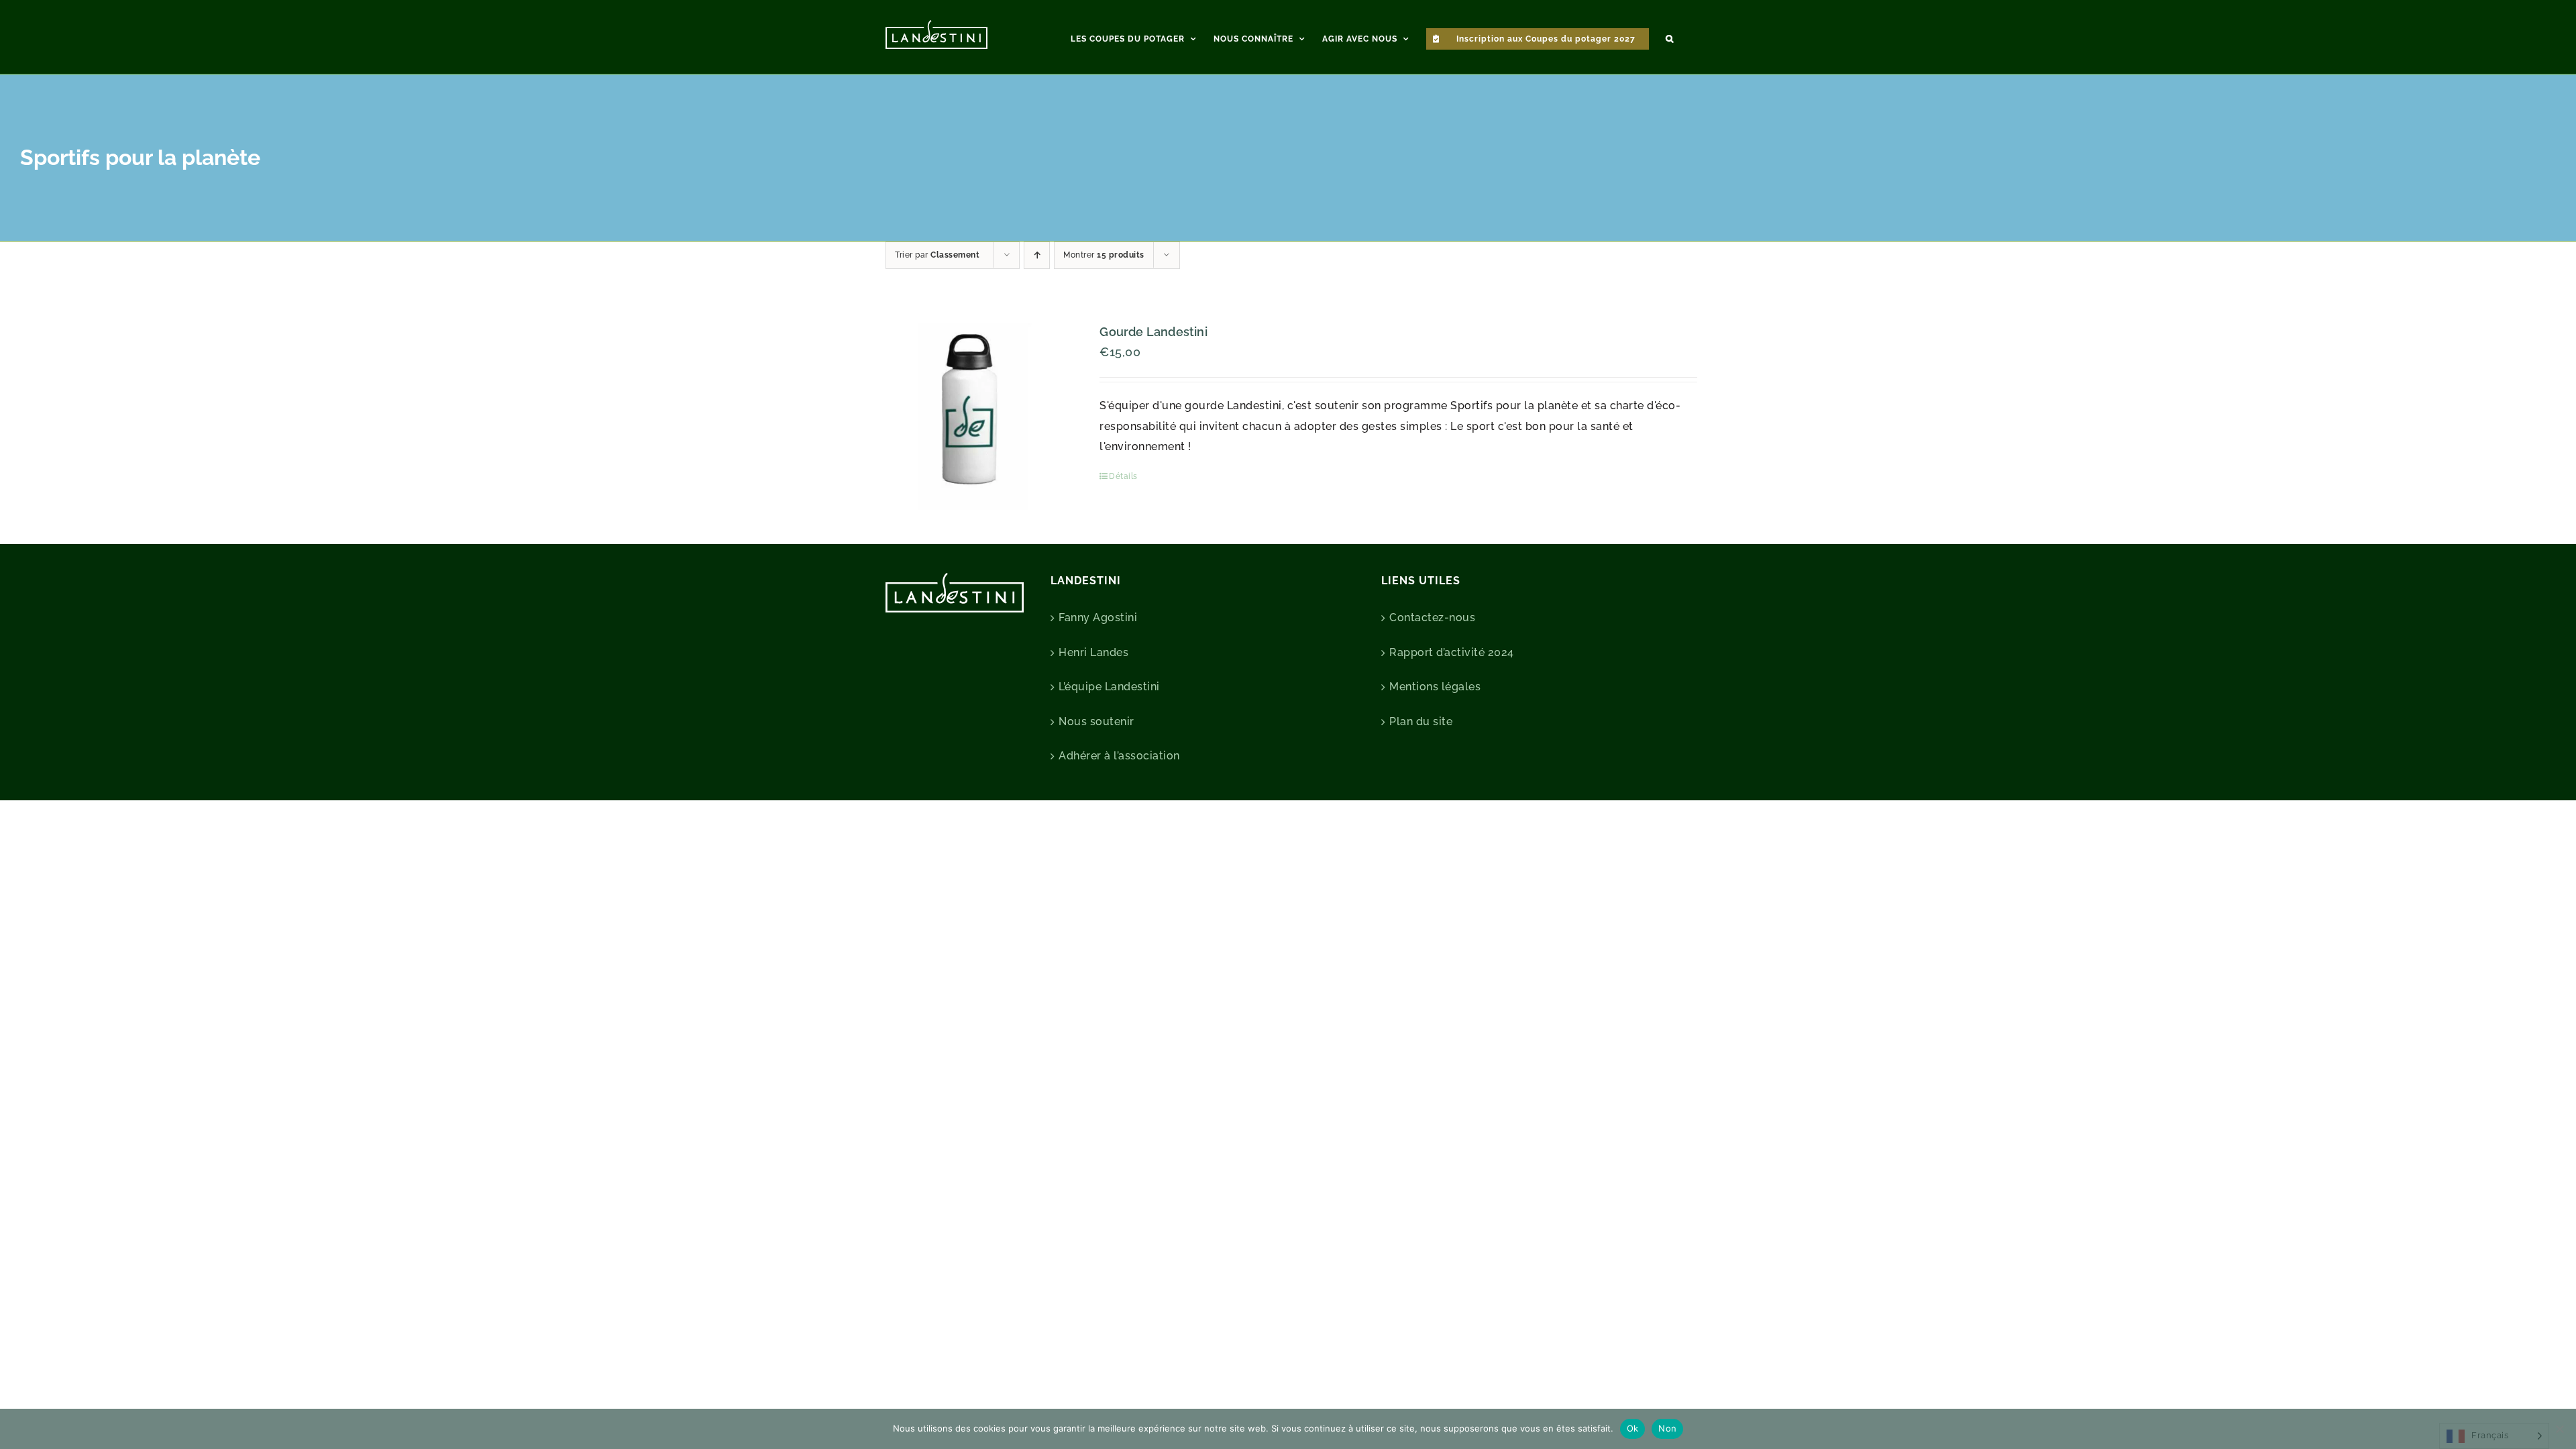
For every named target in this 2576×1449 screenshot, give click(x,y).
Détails (1123, 476)
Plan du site (1421, 721)
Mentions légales (1435, 687)
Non (1667, 1428)
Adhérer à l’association (1119, 756)
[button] (1670, 37)
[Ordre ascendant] (1037, 255)
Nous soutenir (1096, 721)
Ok (1633, 1428)
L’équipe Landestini (1109, 687)
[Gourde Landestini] (973, 416)
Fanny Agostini (1098, 618)
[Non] (2559, 1429)
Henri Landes (1093, 652)
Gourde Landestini (1153, 332)
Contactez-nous (1432, 618)
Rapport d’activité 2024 (1452, 652)
